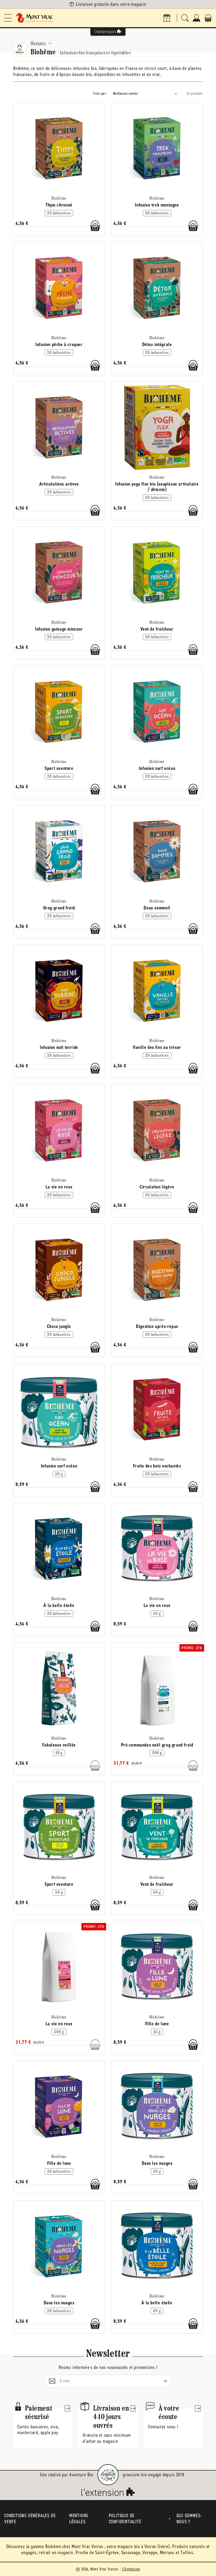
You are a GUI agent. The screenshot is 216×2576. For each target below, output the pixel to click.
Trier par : (100, 93)
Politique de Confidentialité (125, 2519)
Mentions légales (79, 2519)
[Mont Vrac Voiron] (35, 18)
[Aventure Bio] (108, 2475)
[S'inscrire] (161, 2381)
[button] (8, 18)
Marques (38, 44)
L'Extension (131, 2569)
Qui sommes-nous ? (189, 2519)
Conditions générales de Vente (30, 2519)
